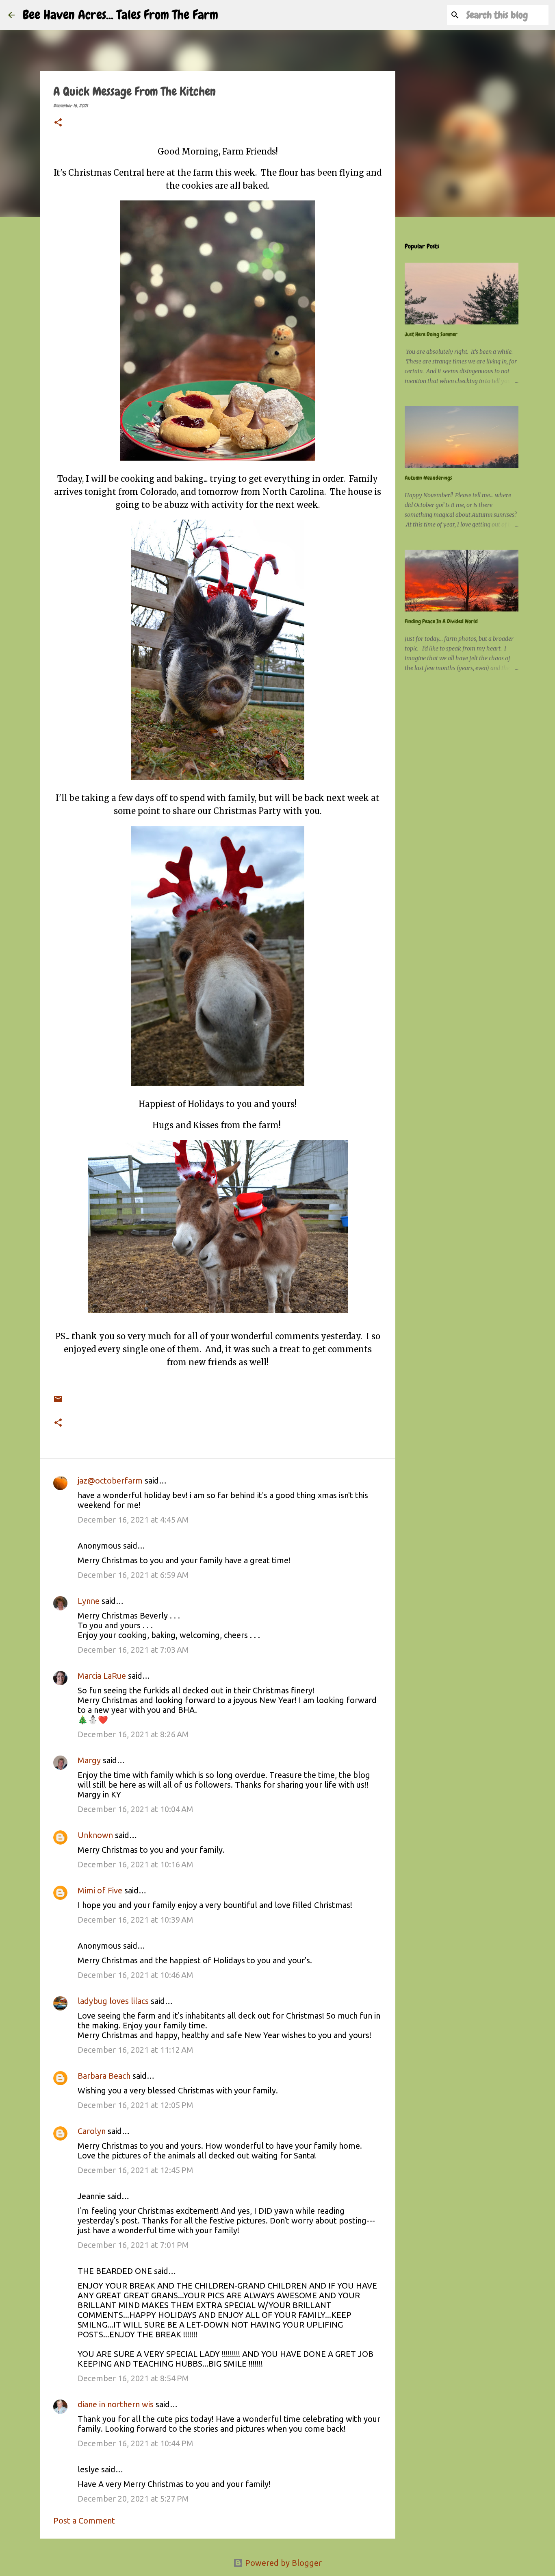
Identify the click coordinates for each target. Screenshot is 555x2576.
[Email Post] (58, 1393)
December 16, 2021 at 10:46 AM (135, 1975)
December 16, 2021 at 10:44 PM (135, 2443)
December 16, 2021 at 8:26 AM (133, 1734)
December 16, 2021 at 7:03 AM (133, 1650)
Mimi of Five (100, 1890)
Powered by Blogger (282, 2563)
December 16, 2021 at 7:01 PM (133, 2245)
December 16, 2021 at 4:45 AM (133, 1520)
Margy (89, 1760)
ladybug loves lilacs (113, 2001)
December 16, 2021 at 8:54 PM (133, 2378)
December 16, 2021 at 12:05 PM (135, 2105)
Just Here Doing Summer (431, 334)
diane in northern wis (116, 2404)
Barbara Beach (104, 2076)
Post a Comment (84, 2521)
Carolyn (92, 2131)
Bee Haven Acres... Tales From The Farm (120, 15)
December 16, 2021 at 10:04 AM (135, 1809)
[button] (58, 123)
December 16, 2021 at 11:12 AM (135, 2050)
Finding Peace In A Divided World (441, 621)
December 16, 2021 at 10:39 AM (135, 1920)
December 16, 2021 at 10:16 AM (135, 1864)
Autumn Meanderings (428, 478)
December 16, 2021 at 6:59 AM (133, 1575)
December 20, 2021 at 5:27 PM (133, 2499)
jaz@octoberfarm (110, 1481)
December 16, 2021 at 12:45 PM (135, 2170)
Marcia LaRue (102, 1676)
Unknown (95, 1835)
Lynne (89, 1601)
